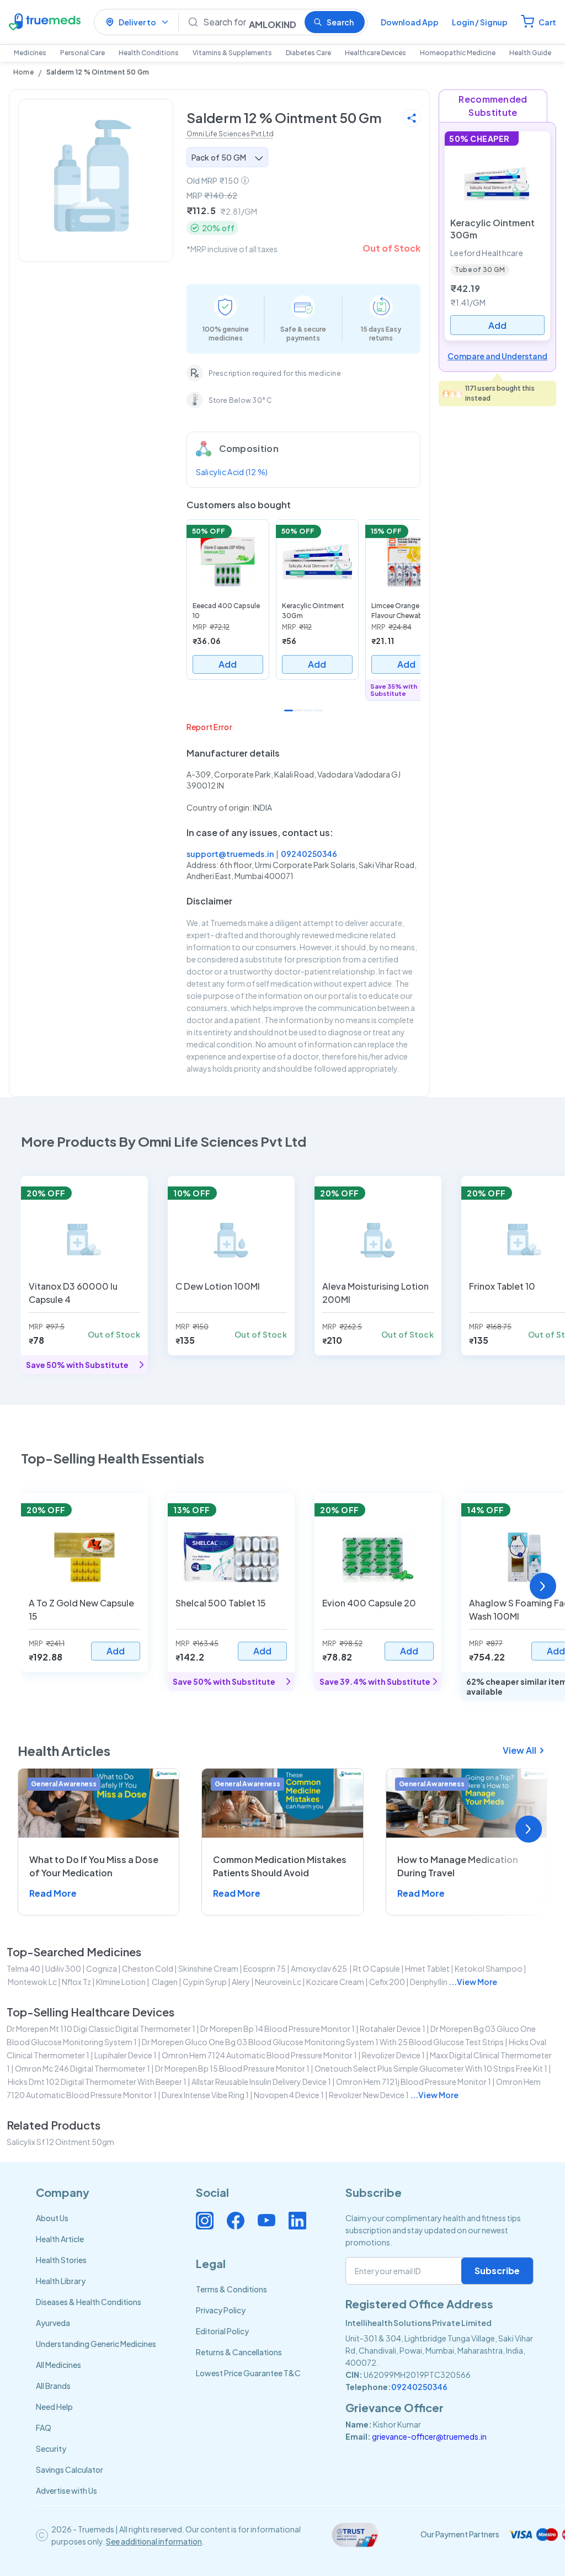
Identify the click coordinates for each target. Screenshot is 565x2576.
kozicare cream (335, 1982)
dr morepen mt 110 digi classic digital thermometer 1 (101, 2029)
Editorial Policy (222, 2331)
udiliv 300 (63, 1968)
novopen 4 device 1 (289, 2095)
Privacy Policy (221, 2310)
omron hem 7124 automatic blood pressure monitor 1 (259, 2055)
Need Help (54, 2407)
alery (241, 1982)
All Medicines (58, 2365)
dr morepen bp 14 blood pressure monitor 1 (278, 2029)
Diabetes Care (308, 53)
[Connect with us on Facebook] (236, 2221)
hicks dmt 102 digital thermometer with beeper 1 (97, 2082)
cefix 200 (387, 1982)
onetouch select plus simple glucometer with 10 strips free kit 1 (431, 2068)
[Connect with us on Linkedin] (297, 2221)
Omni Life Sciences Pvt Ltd (230, 134)
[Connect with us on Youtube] (266, 2221)
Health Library (61, 2281)
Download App (410, 22)
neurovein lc (278, 1982)
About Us (52, 2218)
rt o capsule (377, 1968)
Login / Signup (480, 22)
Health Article (60, 2239)
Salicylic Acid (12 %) (232, 472)
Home (23, 72)
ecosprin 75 (265, 1968)
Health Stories (61, 2260)
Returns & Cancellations (239, 2352)
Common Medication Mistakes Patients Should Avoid (280, 1866)
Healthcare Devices (375, 53)
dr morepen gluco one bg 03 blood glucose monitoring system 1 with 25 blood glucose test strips (323, 2042)
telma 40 (23, 1968)
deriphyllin (429, 1982)
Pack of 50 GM (219, 157)
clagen (164, 1982)
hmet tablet (427, 1968)
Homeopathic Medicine (458, 53)
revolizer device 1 (393, 2055)
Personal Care (82, 53)
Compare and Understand (497, 356)
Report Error (209, 727)
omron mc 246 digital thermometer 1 (82, 2068)
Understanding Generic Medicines (96, 2344)
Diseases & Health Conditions (89, 2302)
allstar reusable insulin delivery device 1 (261, 2082)
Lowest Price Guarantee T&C (248, 2373)
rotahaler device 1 (393, 2029)
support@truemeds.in (230, 854)
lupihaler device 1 (126, 2055)
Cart (547, 22)
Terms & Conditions (231, 2289)
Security (51, 2449)
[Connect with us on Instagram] (205, 2221)
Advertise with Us (66, 2490)
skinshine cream (208, 1968)
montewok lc (32, 1982)
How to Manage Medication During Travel (458, 1866)
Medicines (30, 53)
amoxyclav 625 (319, 1968)
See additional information (154, 2541)
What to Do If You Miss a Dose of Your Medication (94, 1866)
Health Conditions (149, 53)
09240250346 (309, 854)
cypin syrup (205, 1982)
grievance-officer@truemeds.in (429, 2436)
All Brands (53, 2386)
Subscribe (497, 2271)
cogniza (102, 1968)
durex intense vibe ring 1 (205, 2095)
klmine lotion (121, 1982)
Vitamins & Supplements (232, 53)
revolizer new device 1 (369, 2095)
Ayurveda (53, 2323)
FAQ (44, 2428)
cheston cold (148, 1968)
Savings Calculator (70, 2469)
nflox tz (76, 1982)
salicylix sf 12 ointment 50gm (60, 2142)
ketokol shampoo (489, 1968)
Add (228, 664)
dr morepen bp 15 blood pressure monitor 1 (232, 2068)
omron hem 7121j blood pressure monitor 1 (414, 2082)
